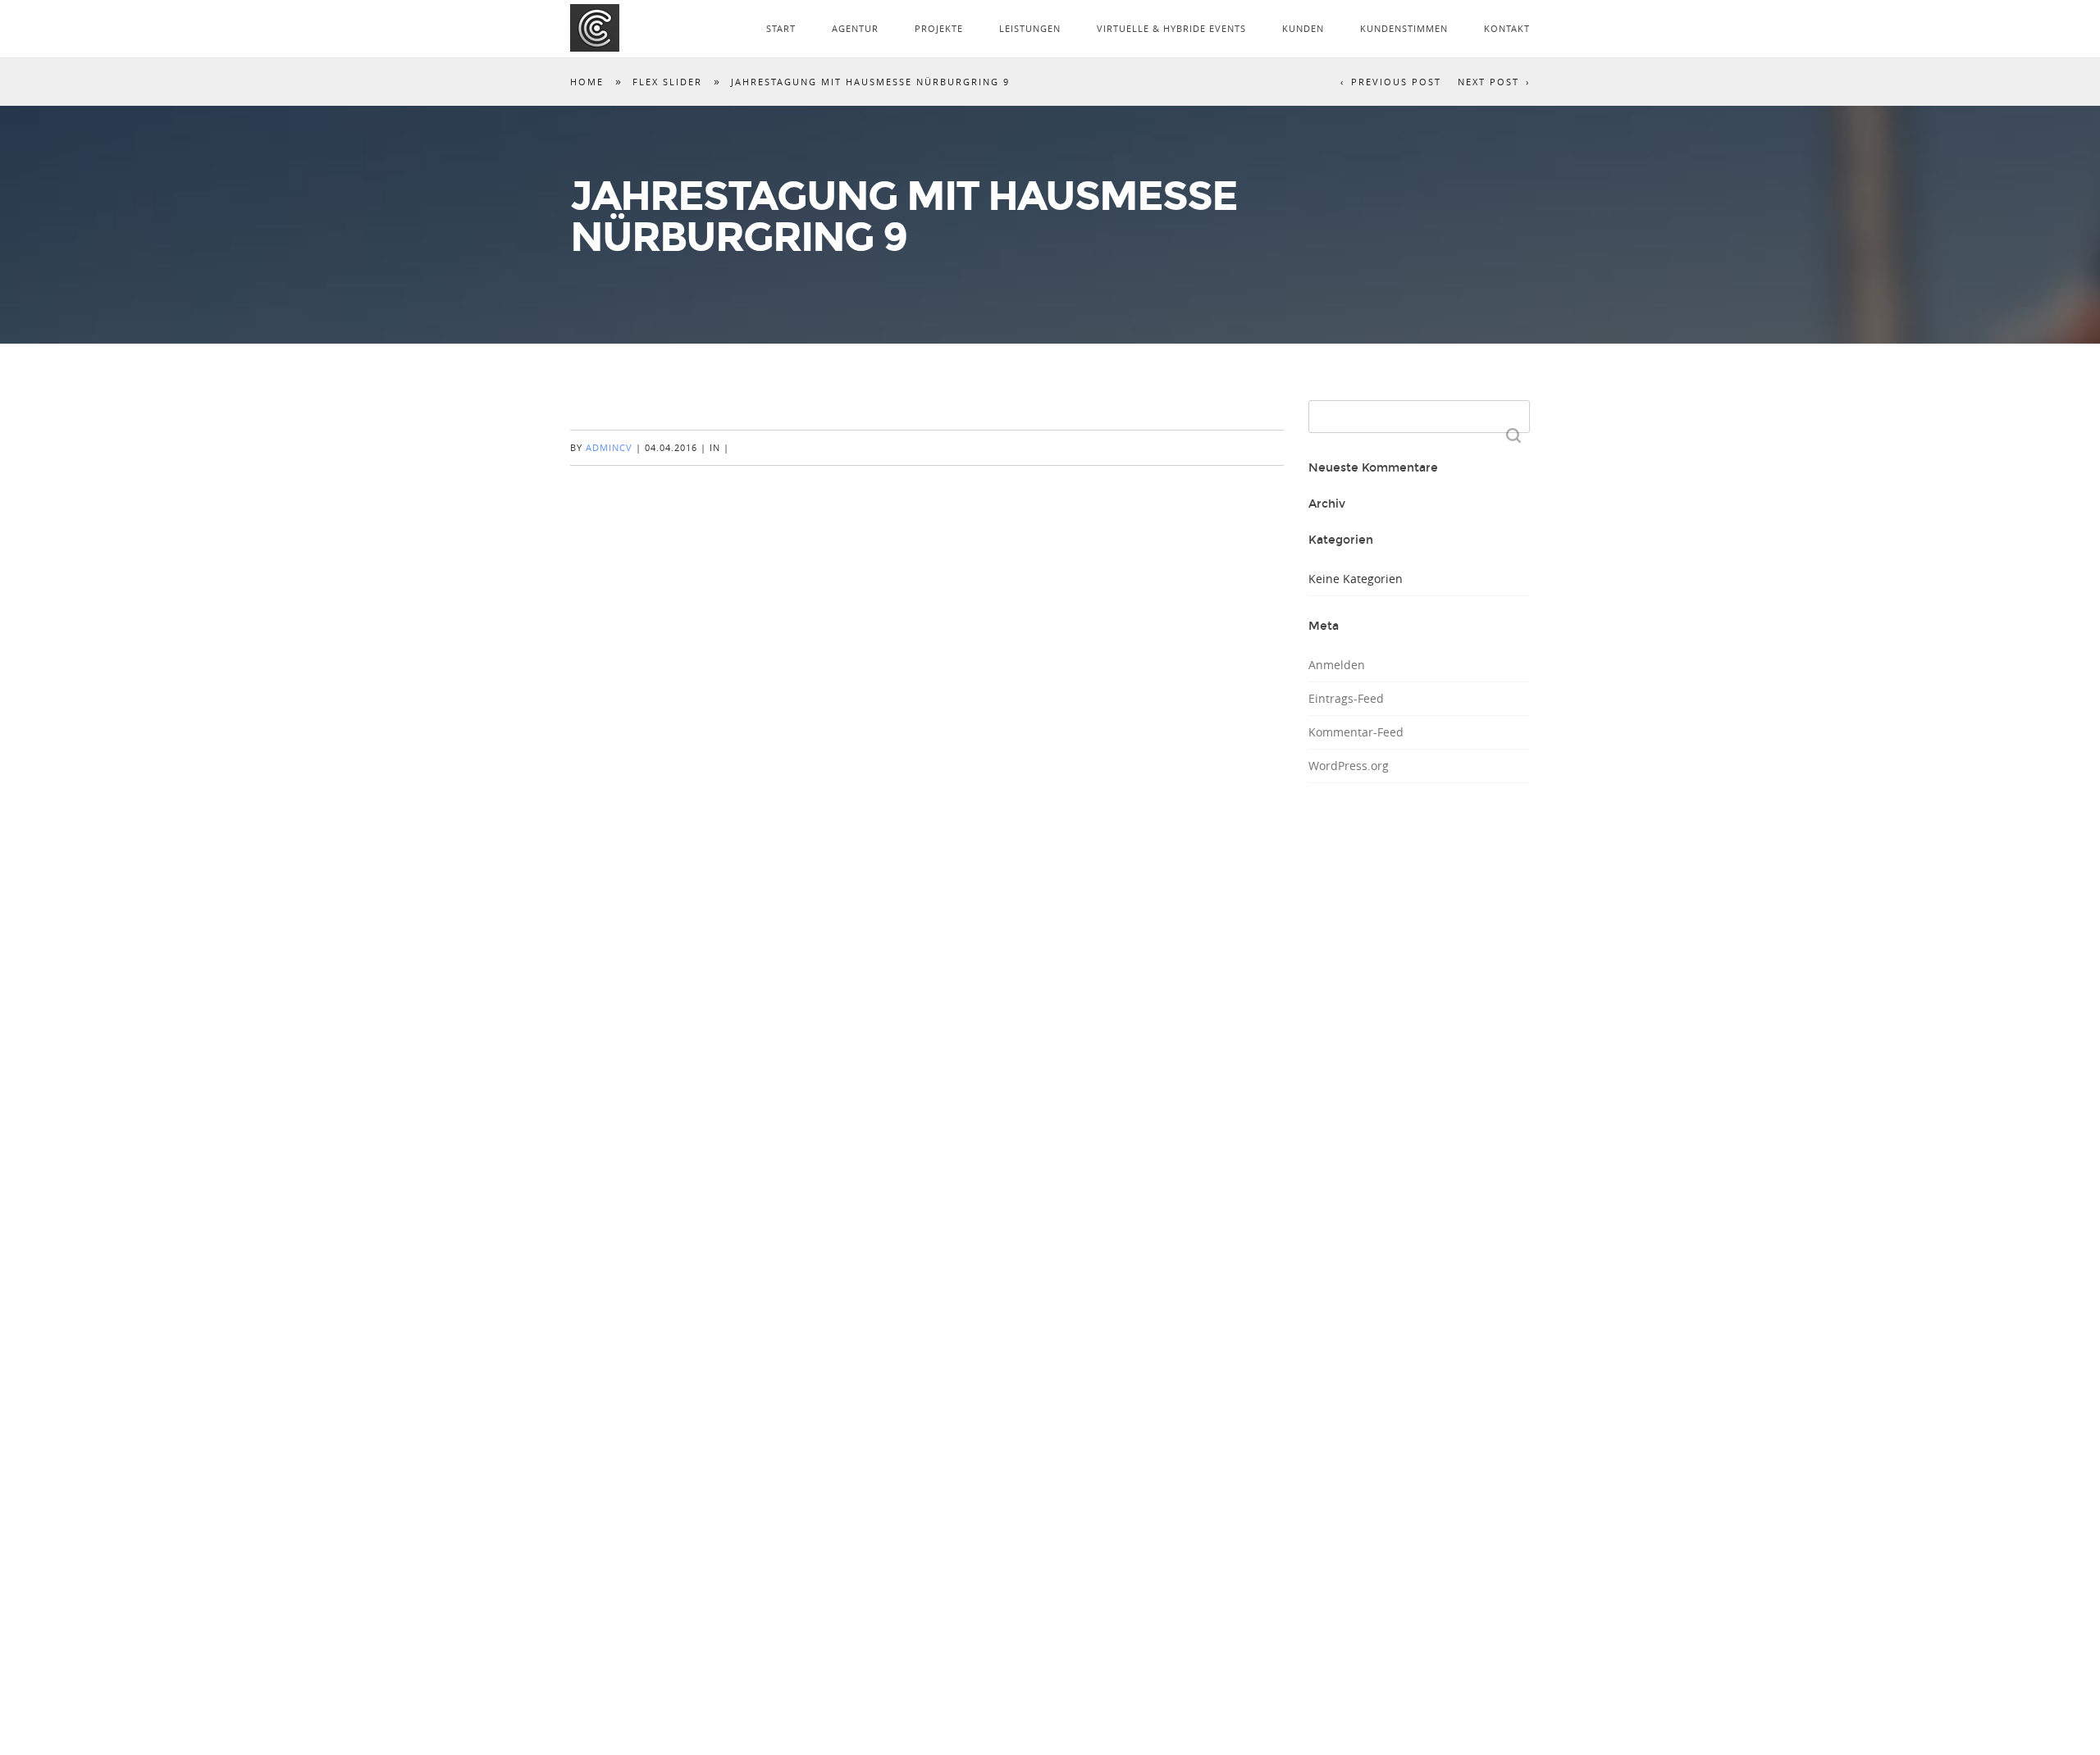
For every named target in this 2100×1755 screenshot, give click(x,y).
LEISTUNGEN (1030, 28)
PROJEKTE (939, 28)
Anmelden (1337, 665)
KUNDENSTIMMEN (1404, 28)
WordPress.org (1349, 766)
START (781, 28)
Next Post (1488, 82)
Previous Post (1396, 82)
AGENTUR (855, 28)
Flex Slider (667, 82)
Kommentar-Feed (1356, 732)
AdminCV (609, 447)
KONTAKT (1507, 28)
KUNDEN (1303, 28)
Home (587, 82)
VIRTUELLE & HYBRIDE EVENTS (1171, 28)
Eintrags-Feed (1346, 698)
